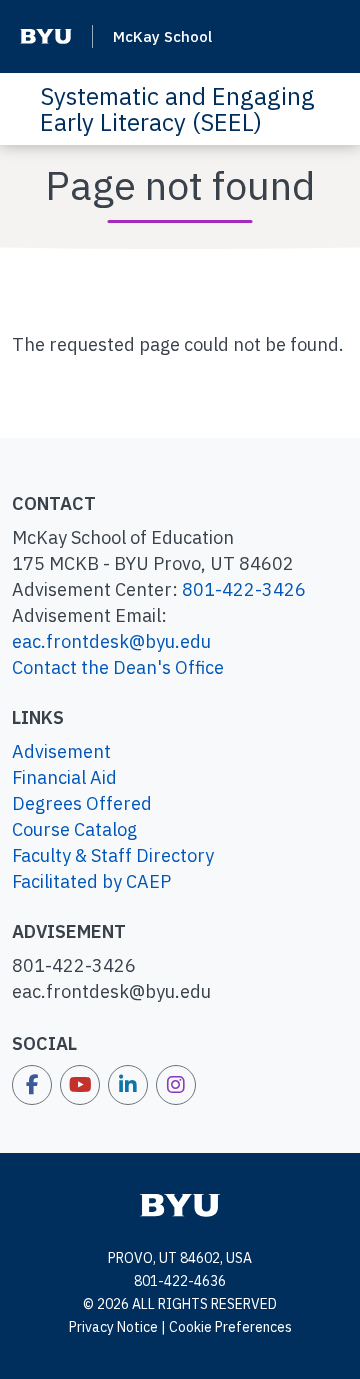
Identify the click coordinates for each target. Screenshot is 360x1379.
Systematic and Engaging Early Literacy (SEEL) (177, 109)
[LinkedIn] (128, 1085)
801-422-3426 (244, 589)
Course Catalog (74, 829)
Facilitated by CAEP (91, 881)
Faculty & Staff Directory (113, 855)
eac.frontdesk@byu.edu (111, 641)
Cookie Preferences (230, 1327)
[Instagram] (176, 1085)
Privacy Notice (113, 1327)
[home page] (180, 1204)
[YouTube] (80, 1085)
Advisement (61, 751)
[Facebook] (32, 1085)
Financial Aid (64, 777)
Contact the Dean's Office (118, 667)
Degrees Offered (82, 803)
